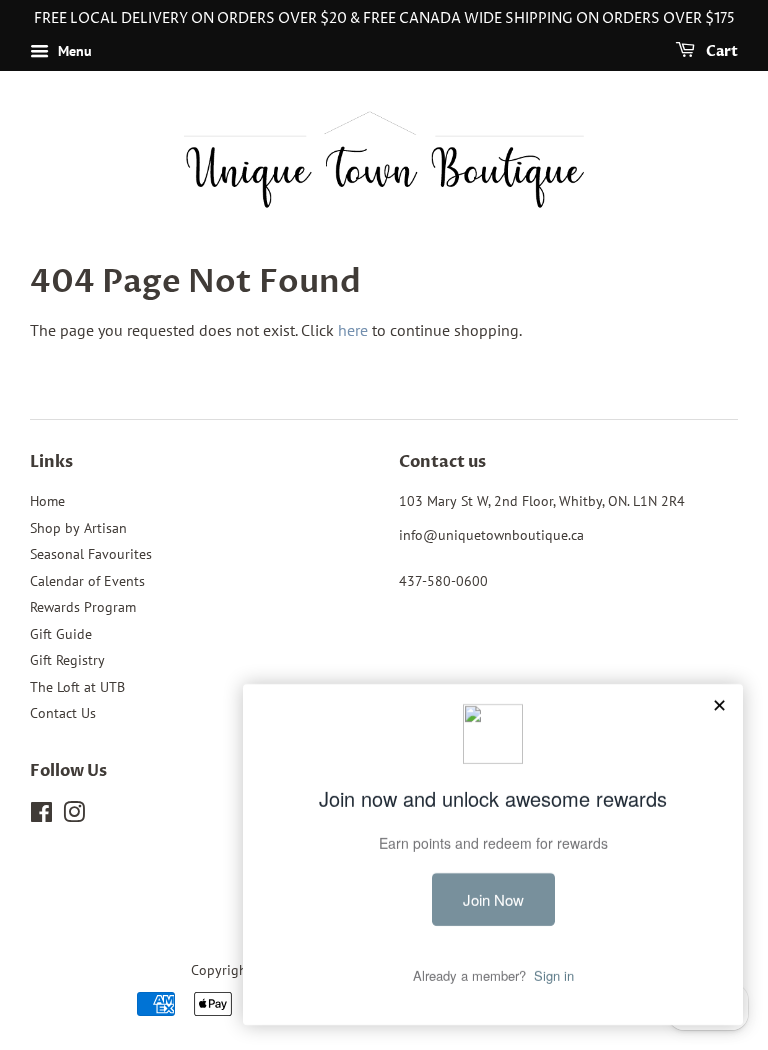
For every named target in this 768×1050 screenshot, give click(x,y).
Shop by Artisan (78, 528)
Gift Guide (61, 634)
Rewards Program (83, 607)
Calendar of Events (87, 581)
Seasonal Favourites (91, 554)
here (353, 330)
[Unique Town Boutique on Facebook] (41, 816)
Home (47, 501)
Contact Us (63, 713)
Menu (73, 51)
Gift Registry (67, 660)
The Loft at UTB (77, 687)
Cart (720, 51)
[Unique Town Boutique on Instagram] (74, 816)
